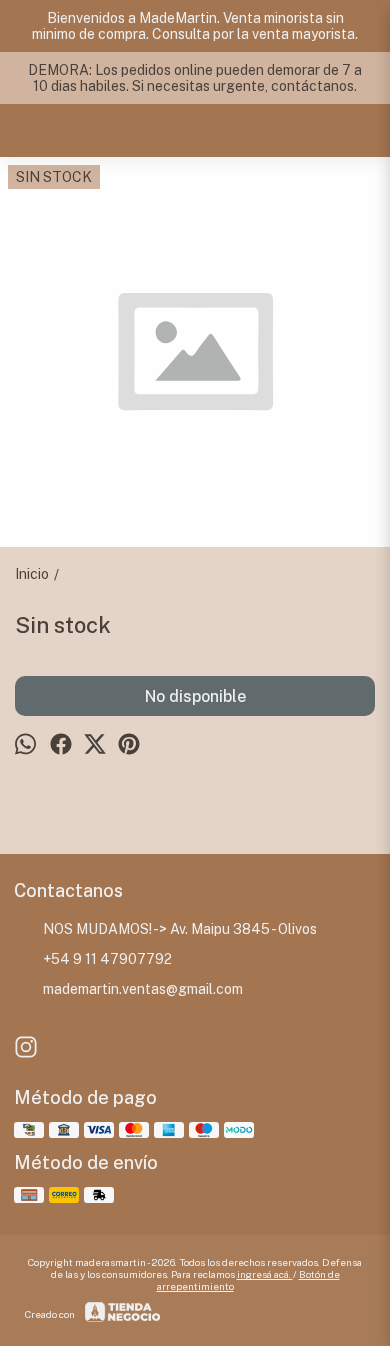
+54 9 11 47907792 (107, 959)
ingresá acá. (265, 1274)
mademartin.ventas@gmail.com (143, 989)
